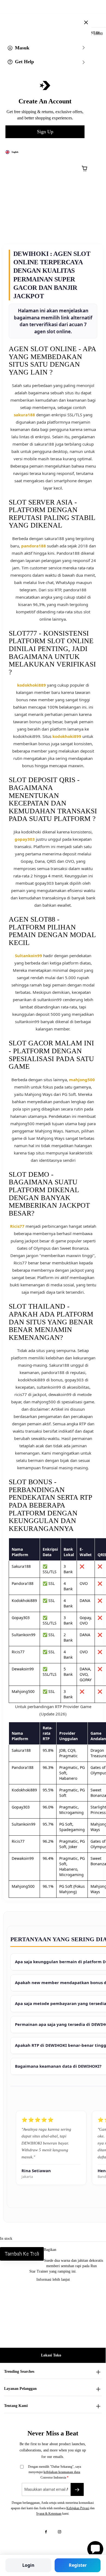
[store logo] (57, 19)
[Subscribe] (77, 2489)
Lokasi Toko (51, 2355)
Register (78, 2565)
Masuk (22, 48)
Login (28, 2565)
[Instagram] (60, 2532)
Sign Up (45, 132)
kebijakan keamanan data (62, 2472)
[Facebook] (46, 2532)
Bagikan (50, 2250)
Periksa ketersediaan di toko (24, 2254)
